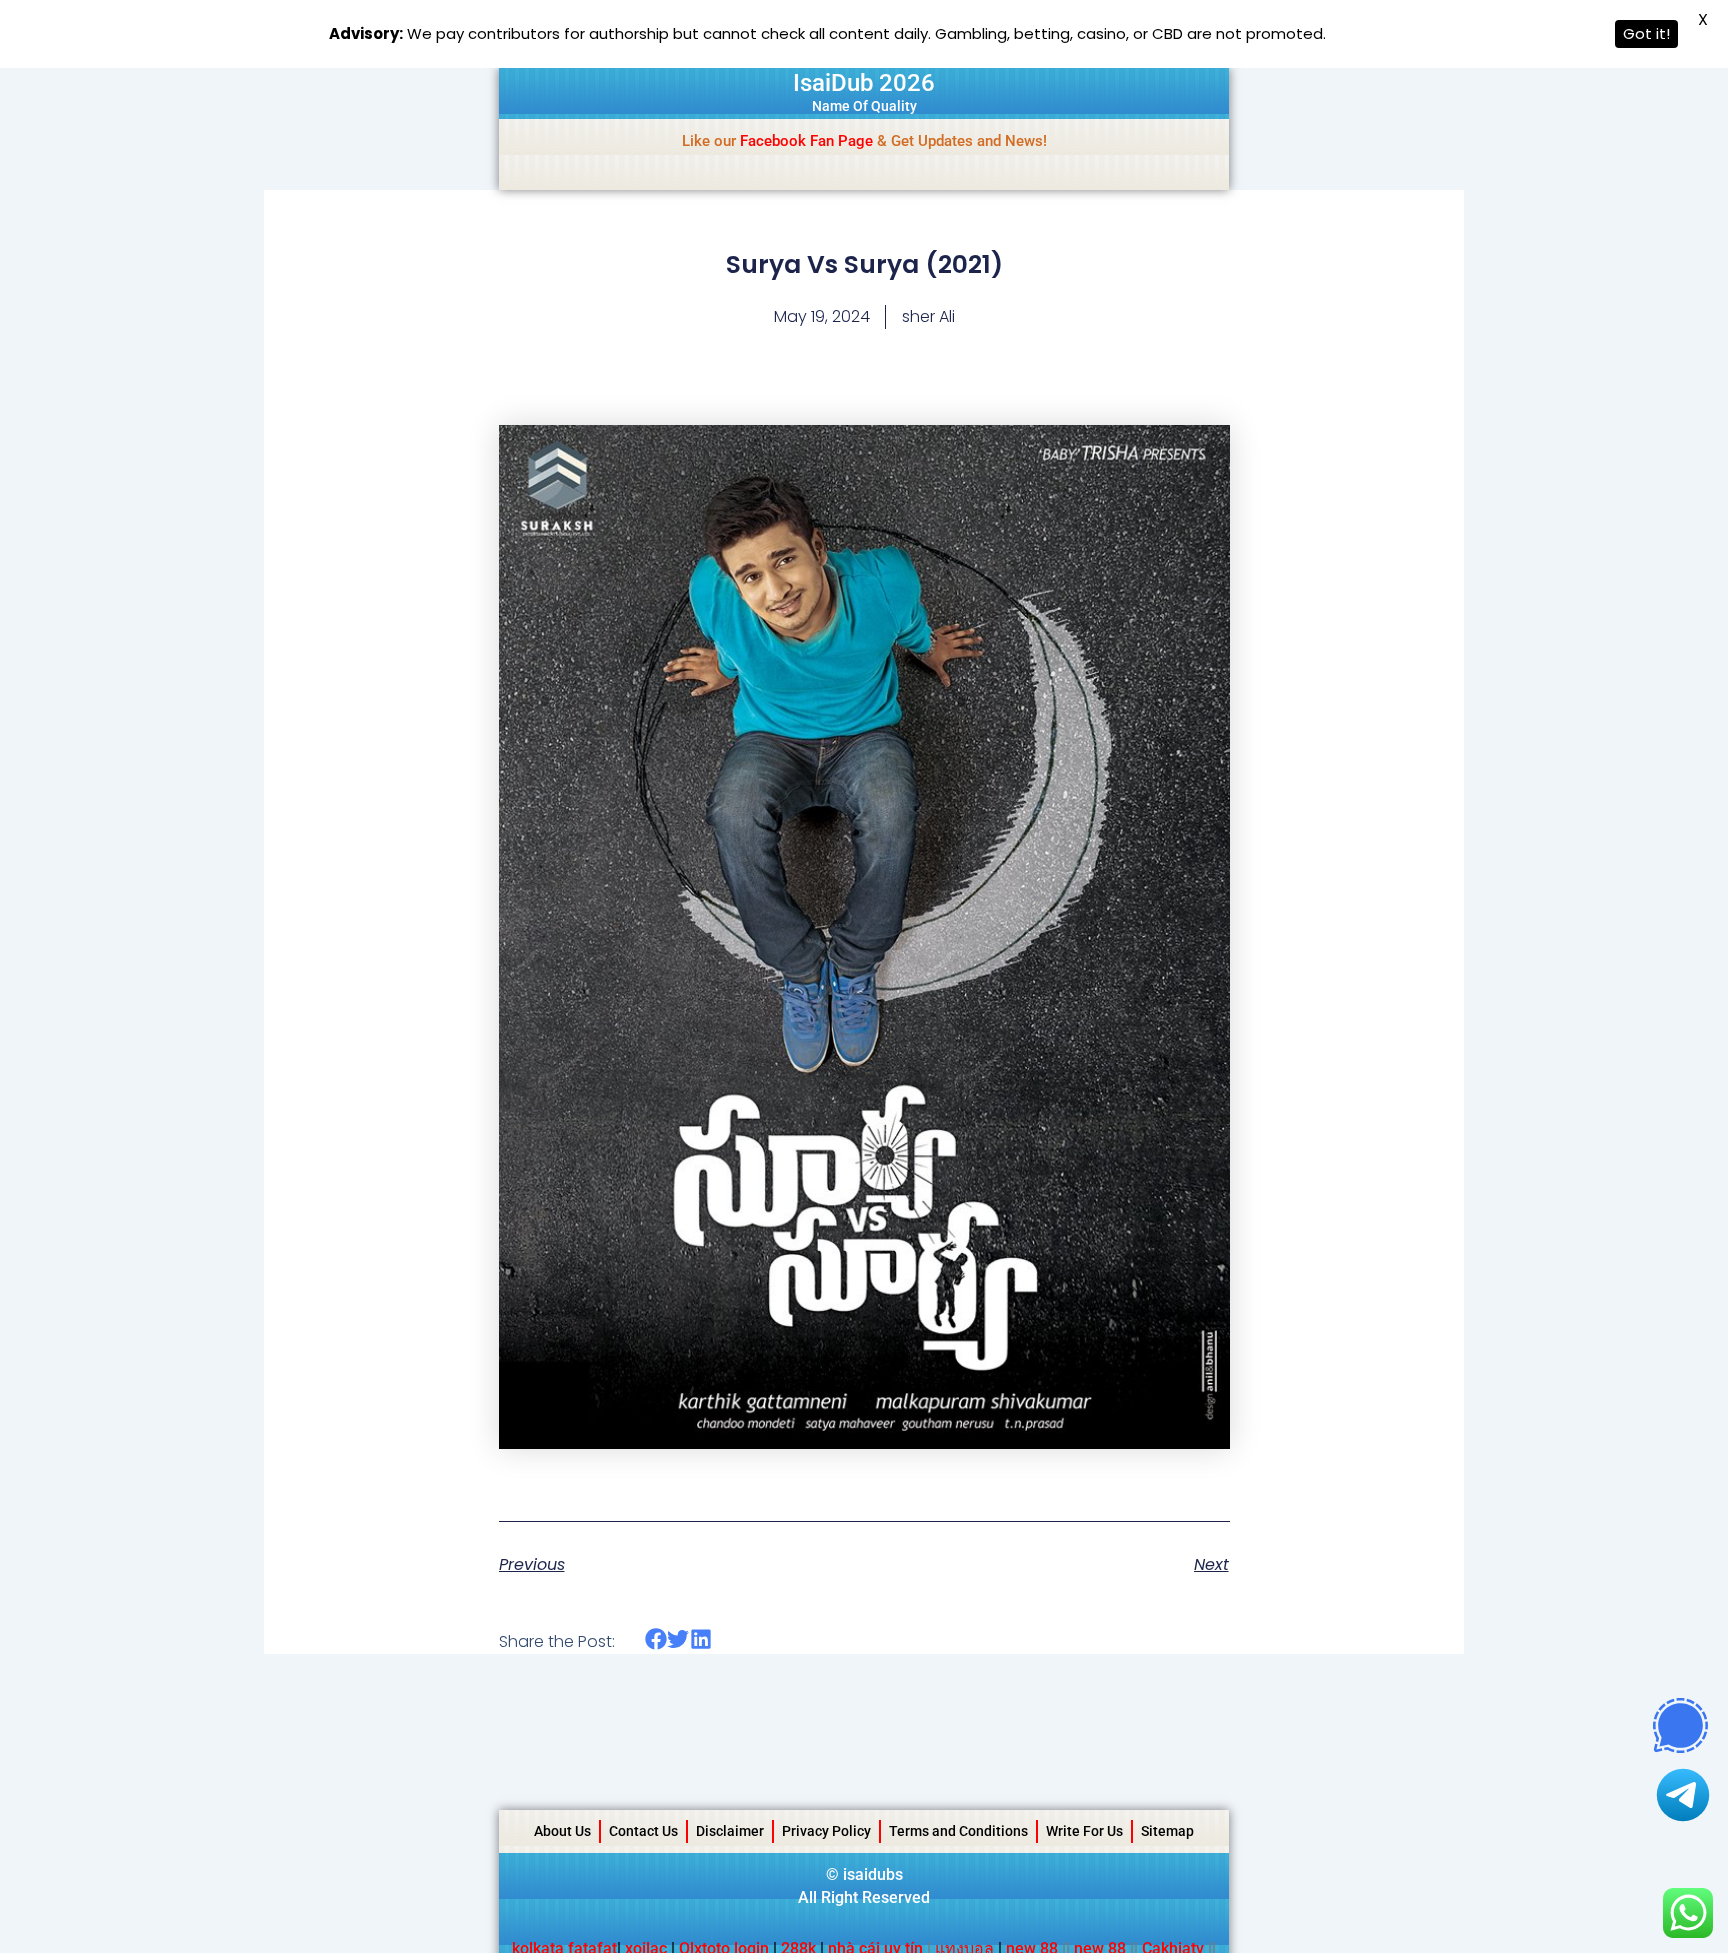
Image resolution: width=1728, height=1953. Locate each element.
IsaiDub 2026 (864, 83)
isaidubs (873, 1874)
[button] (656, 1639)
